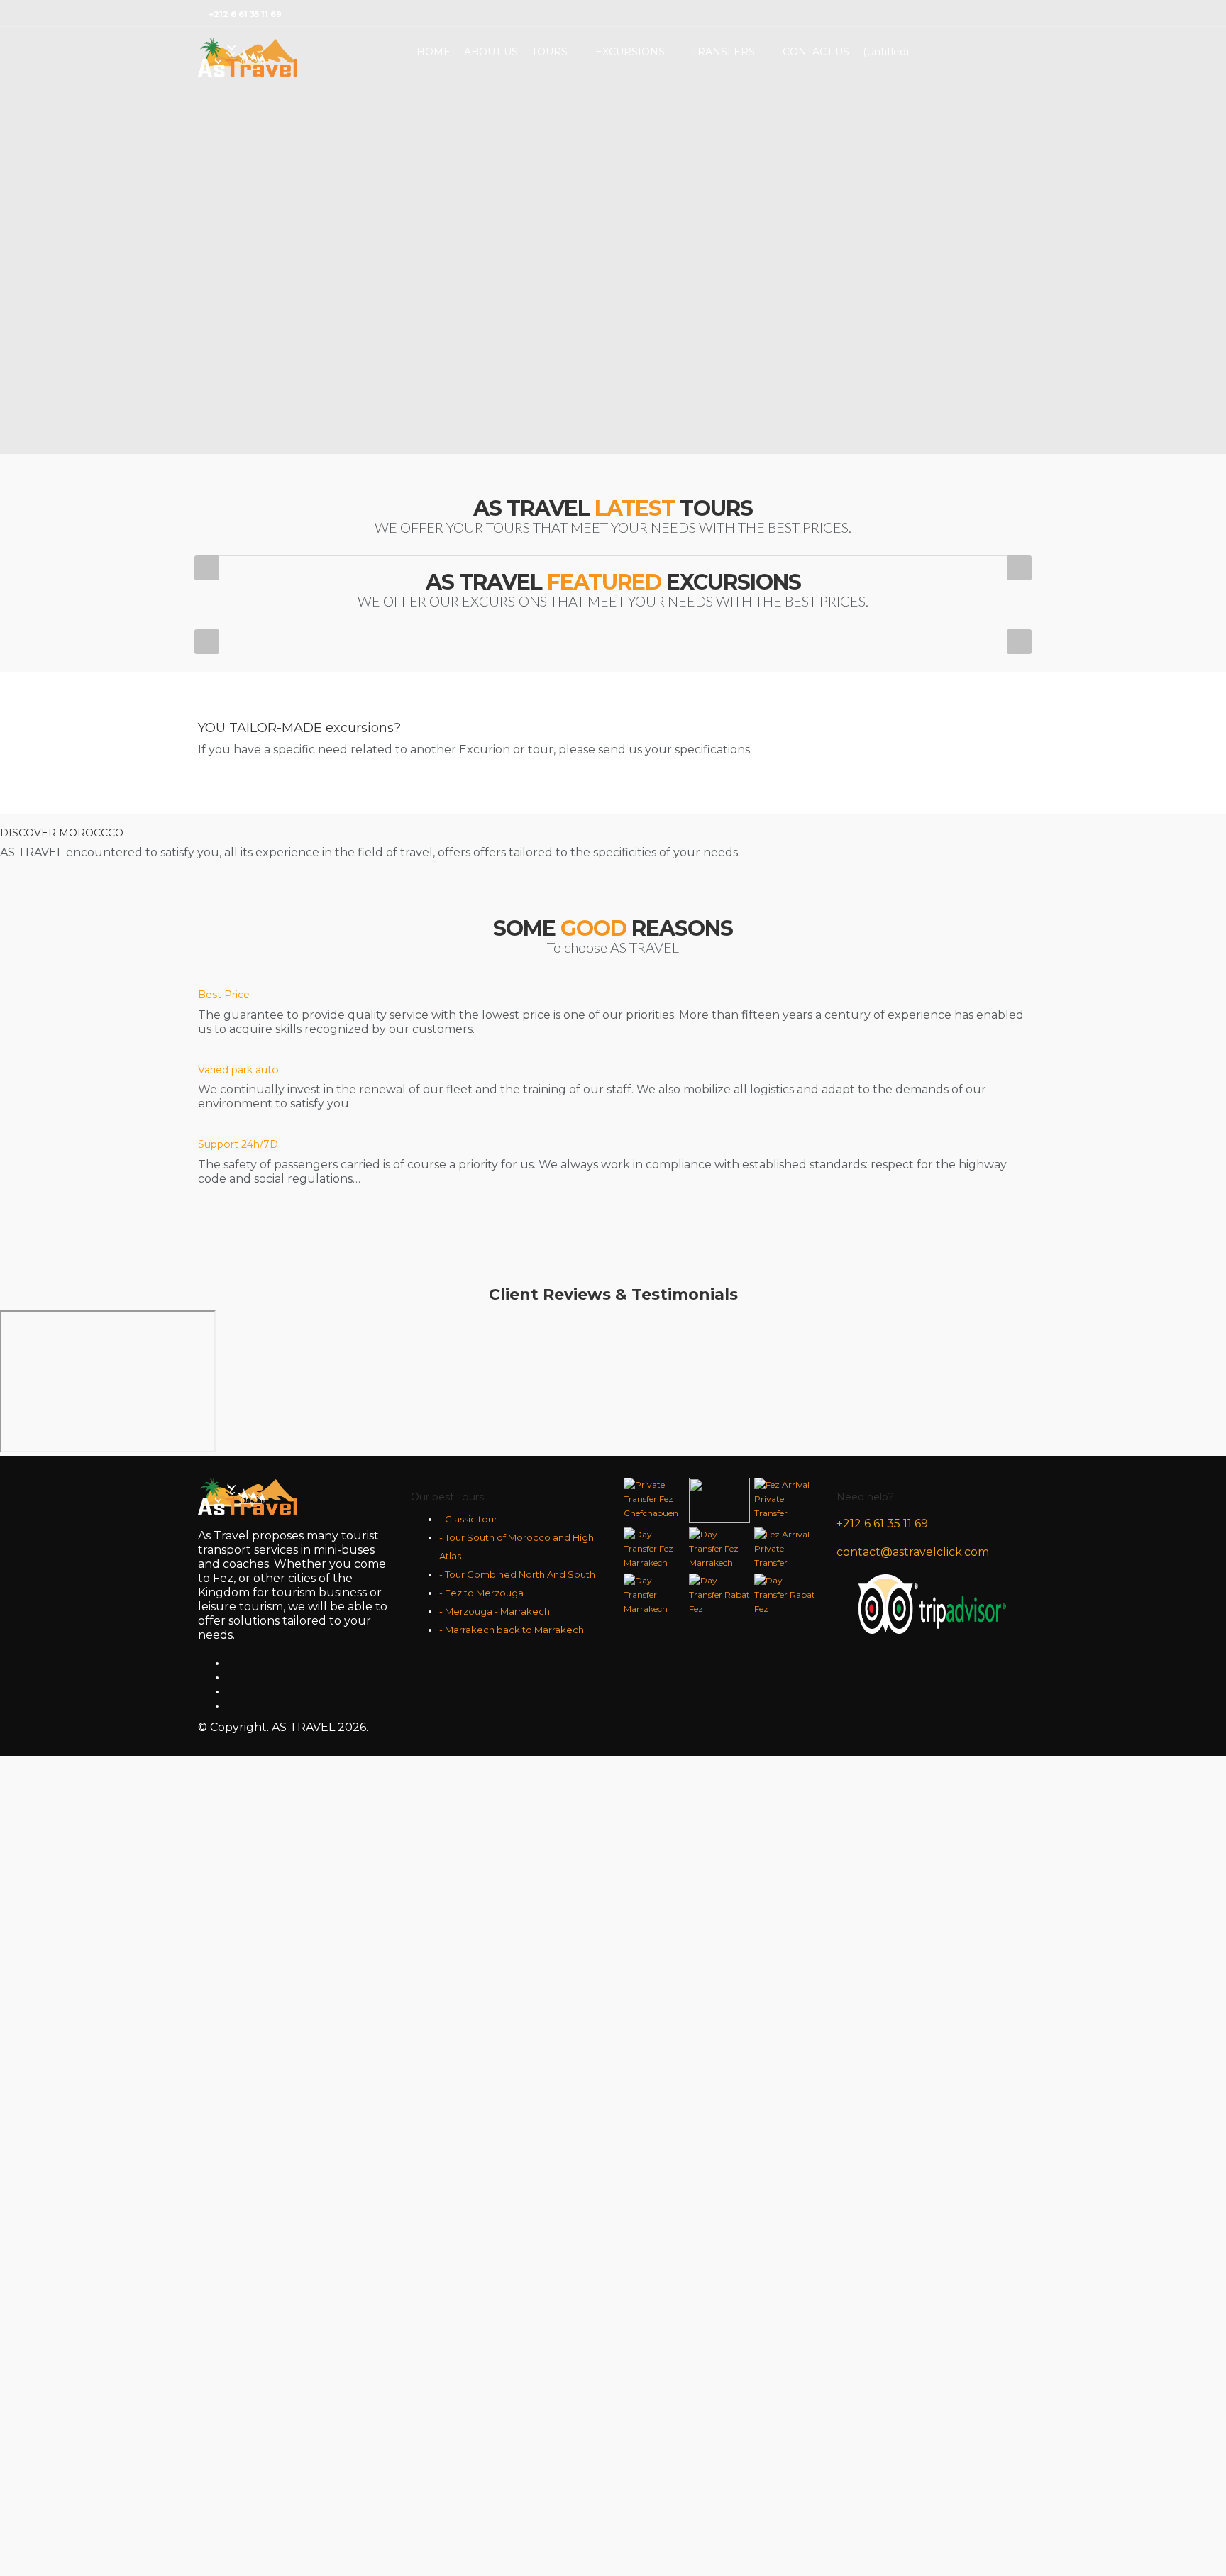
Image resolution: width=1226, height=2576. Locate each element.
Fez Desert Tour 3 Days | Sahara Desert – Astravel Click (825, 2249)
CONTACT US (816, 52)
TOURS (550, 52)
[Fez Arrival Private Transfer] (758, 662)
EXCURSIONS (630, 52)
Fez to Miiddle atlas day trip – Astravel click (770, 1279)
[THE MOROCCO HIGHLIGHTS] (310, 2366)
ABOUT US (491, 52)
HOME (433, 52)
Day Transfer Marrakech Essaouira (534, 1018)
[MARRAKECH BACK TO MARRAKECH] (865, 1399)
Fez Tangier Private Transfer (534, 781)
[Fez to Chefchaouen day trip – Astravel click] (325, 1411)
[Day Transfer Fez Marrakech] (310, 899)
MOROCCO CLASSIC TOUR (310, 1922)
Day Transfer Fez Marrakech (310, 1018)
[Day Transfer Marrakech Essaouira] (534, 899)
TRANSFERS (723, 52)
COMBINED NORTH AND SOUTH (780, 1922)
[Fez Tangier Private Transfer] (534, 662)
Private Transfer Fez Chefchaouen (310, 781)
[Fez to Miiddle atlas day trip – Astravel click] (770, 1148)
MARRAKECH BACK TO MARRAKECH (865, 1521)
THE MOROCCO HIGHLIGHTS (310, 2486)
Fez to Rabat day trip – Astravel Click (535, 1255)
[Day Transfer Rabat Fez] (758, 899)
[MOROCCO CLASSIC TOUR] (310, 1802)
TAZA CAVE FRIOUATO (310, 1255)
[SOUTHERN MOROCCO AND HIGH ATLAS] (545, 1813)
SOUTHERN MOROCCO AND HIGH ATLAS (545, 1944)
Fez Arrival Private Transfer (758, 781)
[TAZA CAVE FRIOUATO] (310, 1136)
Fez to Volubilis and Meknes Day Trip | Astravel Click (601, 1590)
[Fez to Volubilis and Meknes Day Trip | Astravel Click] (601, 1433)
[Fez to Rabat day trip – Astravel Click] (534, 1136)
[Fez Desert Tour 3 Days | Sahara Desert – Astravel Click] (825, 2084)
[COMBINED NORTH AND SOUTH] (780, 1802)
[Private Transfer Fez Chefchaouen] (310, 662)
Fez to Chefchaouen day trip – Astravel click (325, 1546)
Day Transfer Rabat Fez (759, 1018)
